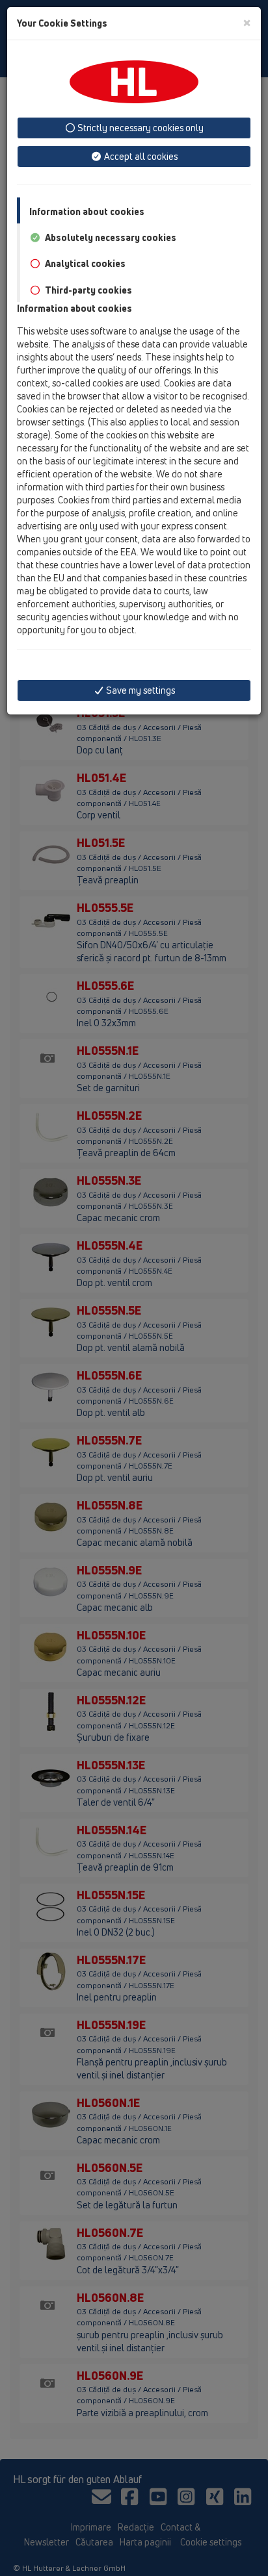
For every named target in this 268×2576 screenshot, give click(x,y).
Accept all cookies (140, 156)
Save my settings (140, 690)
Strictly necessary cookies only (140, 128)
